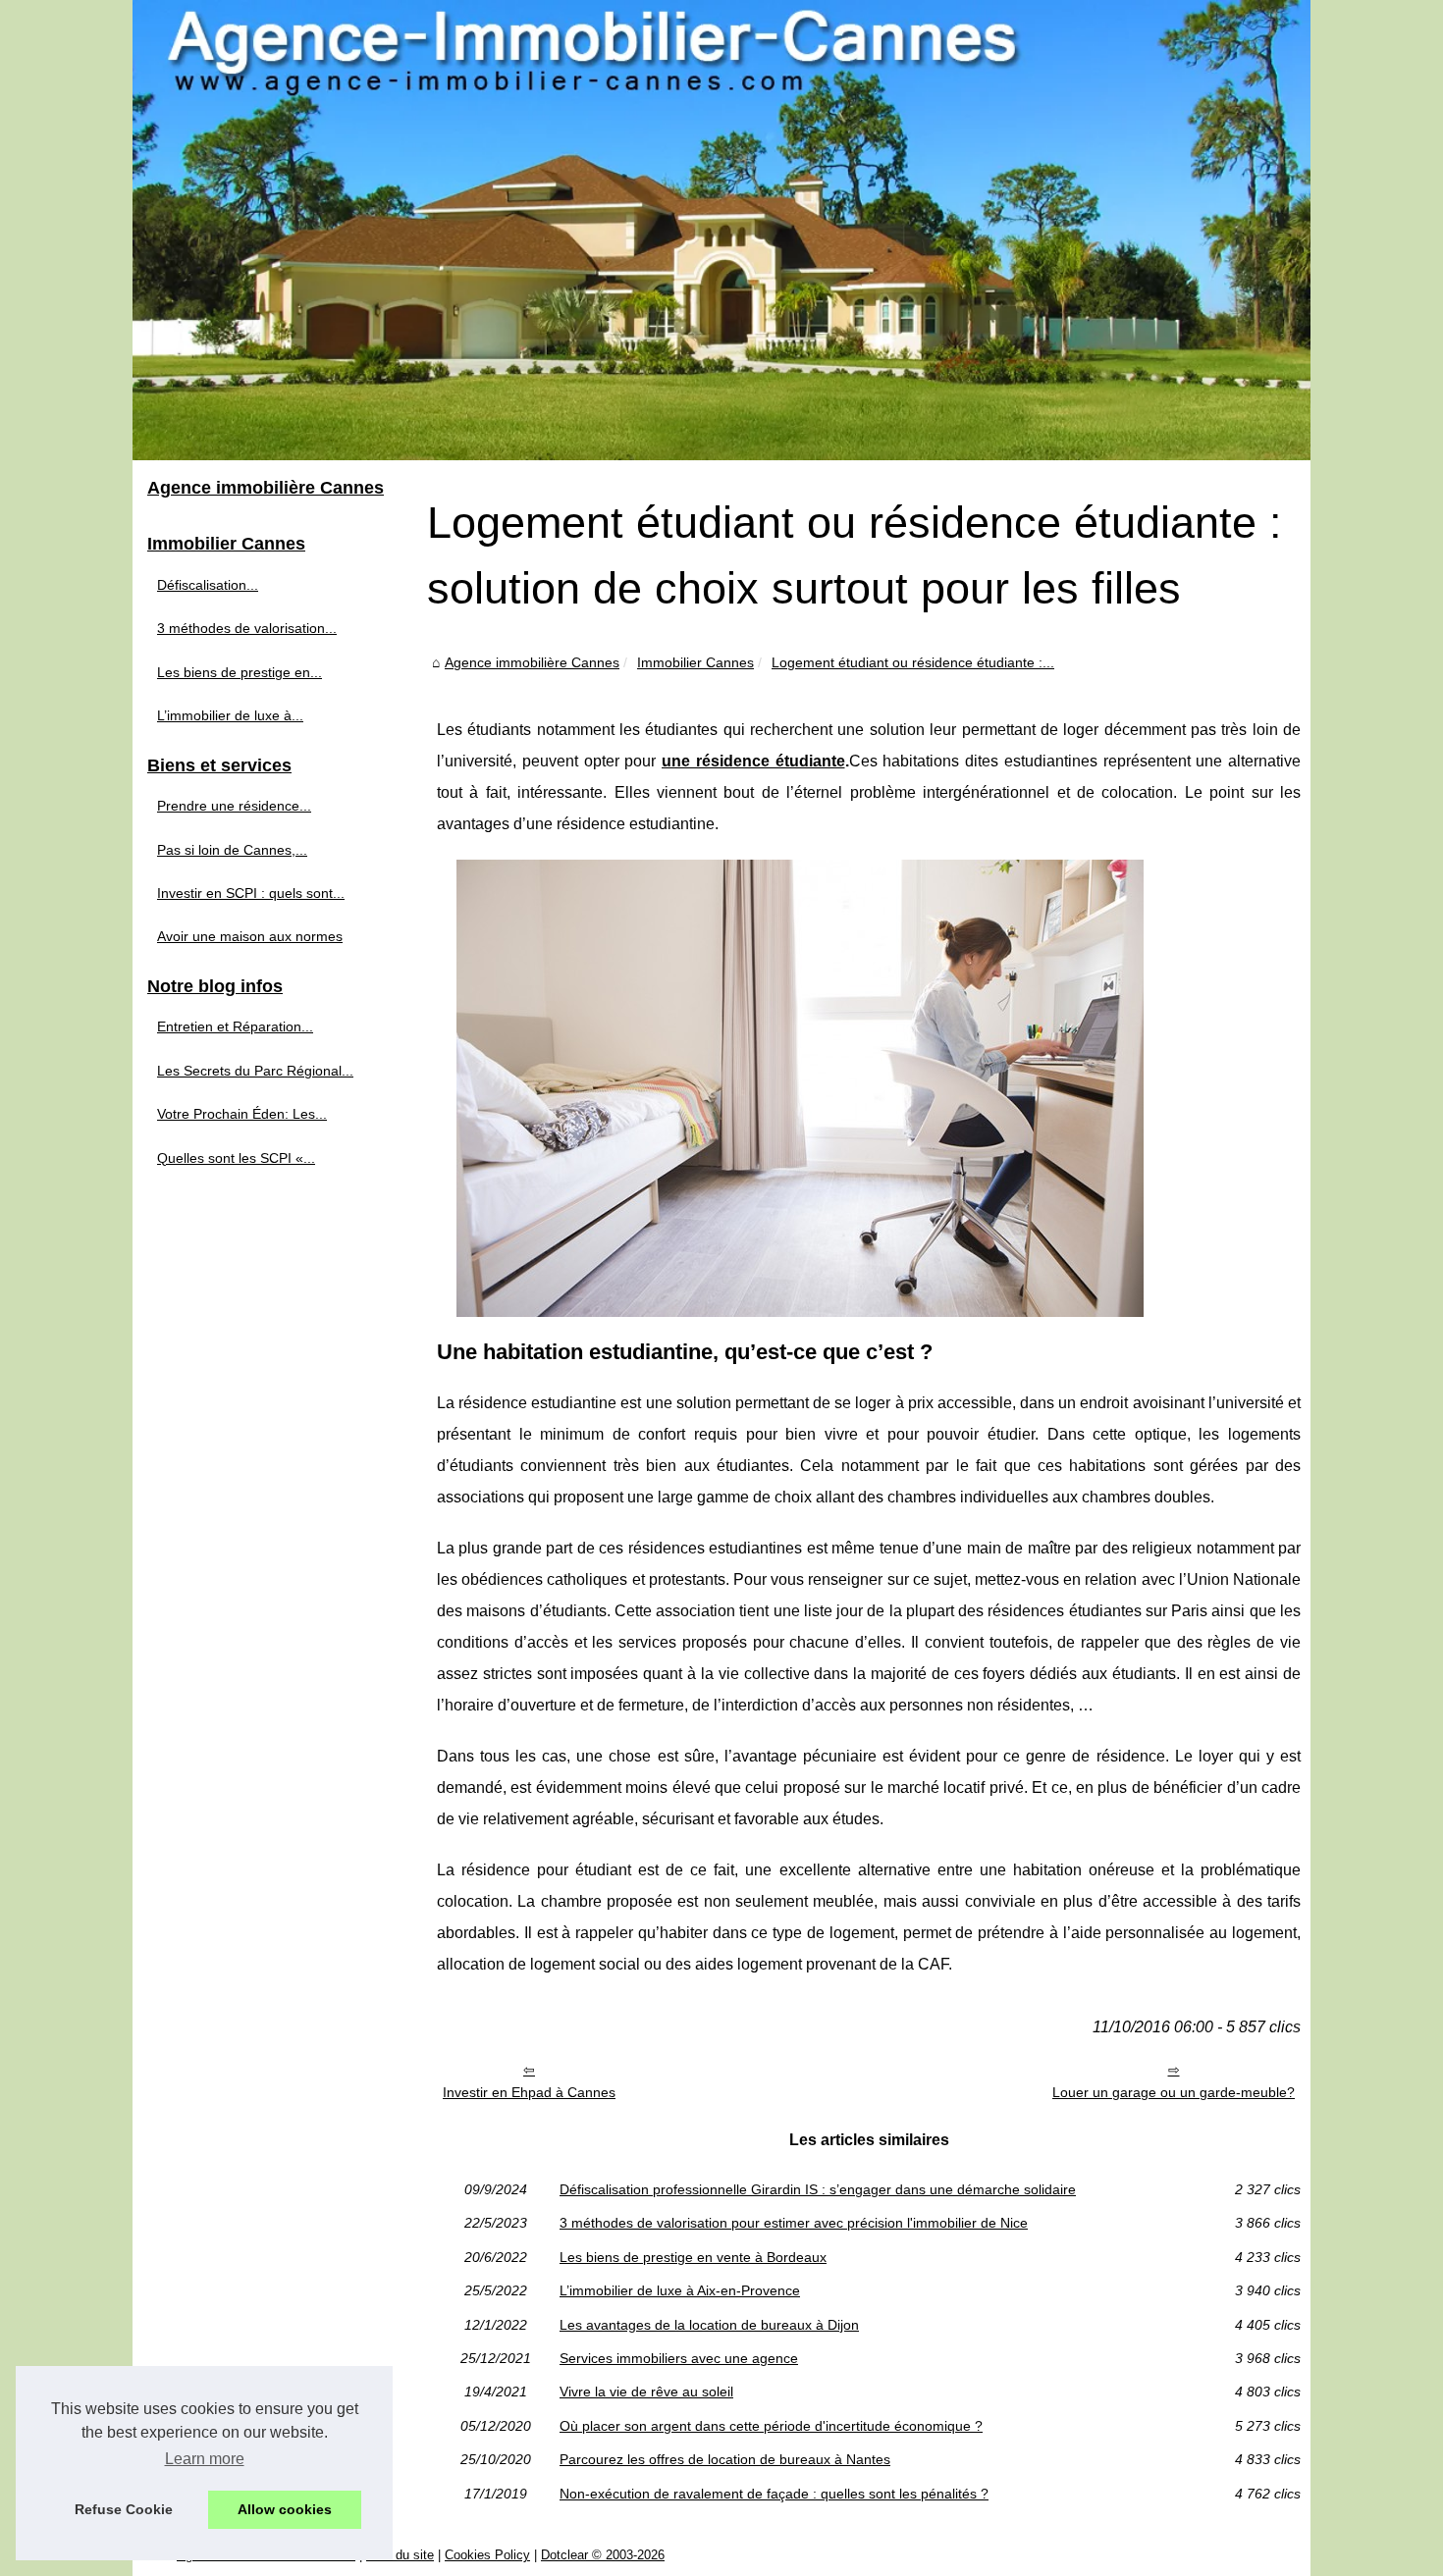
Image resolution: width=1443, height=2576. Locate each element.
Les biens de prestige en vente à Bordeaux (693, 2257)
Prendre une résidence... (234, 806)
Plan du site (400, 2555)
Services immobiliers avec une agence (679, 2358)
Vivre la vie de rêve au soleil (646, 2392)
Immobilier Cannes (695, 662)
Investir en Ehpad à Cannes (529, 2092)
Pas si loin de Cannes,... (232, 850)
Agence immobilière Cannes (532, 662)
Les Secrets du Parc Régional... (255, 1071)
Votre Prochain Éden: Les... (242, 1114)
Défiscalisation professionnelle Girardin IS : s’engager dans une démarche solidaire (818, 2189)
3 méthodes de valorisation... (247, 628)
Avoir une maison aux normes (250, 936)
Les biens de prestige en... (240, 672)
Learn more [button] (205, 2459)
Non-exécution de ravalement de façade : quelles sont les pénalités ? (774, 2494)
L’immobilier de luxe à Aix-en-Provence (680, 2290)
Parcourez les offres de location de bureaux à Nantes (725, 2459)
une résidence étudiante (753, 761)
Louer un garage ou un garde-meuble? (1174, 2092)
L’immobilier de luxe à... (230, 715)
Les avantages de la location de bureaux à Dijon (709, 2325)
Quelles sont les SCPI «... (236, 1158)
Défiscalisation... (208, 585)
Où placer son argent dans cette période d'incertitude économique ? (771, 2426)
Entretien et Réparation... (235, 1026)
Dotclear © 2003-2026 (603, 2555)
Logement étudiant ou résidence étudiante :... (913, 662)
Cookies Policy (487, 2555)
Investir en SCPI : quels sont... (251, 893)
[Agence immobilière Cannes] (721, 230)
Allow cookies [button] (285, 2509)
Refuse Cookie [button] (124, 2509)
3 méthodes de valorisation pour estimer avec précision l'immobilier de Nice (794, 2223)
